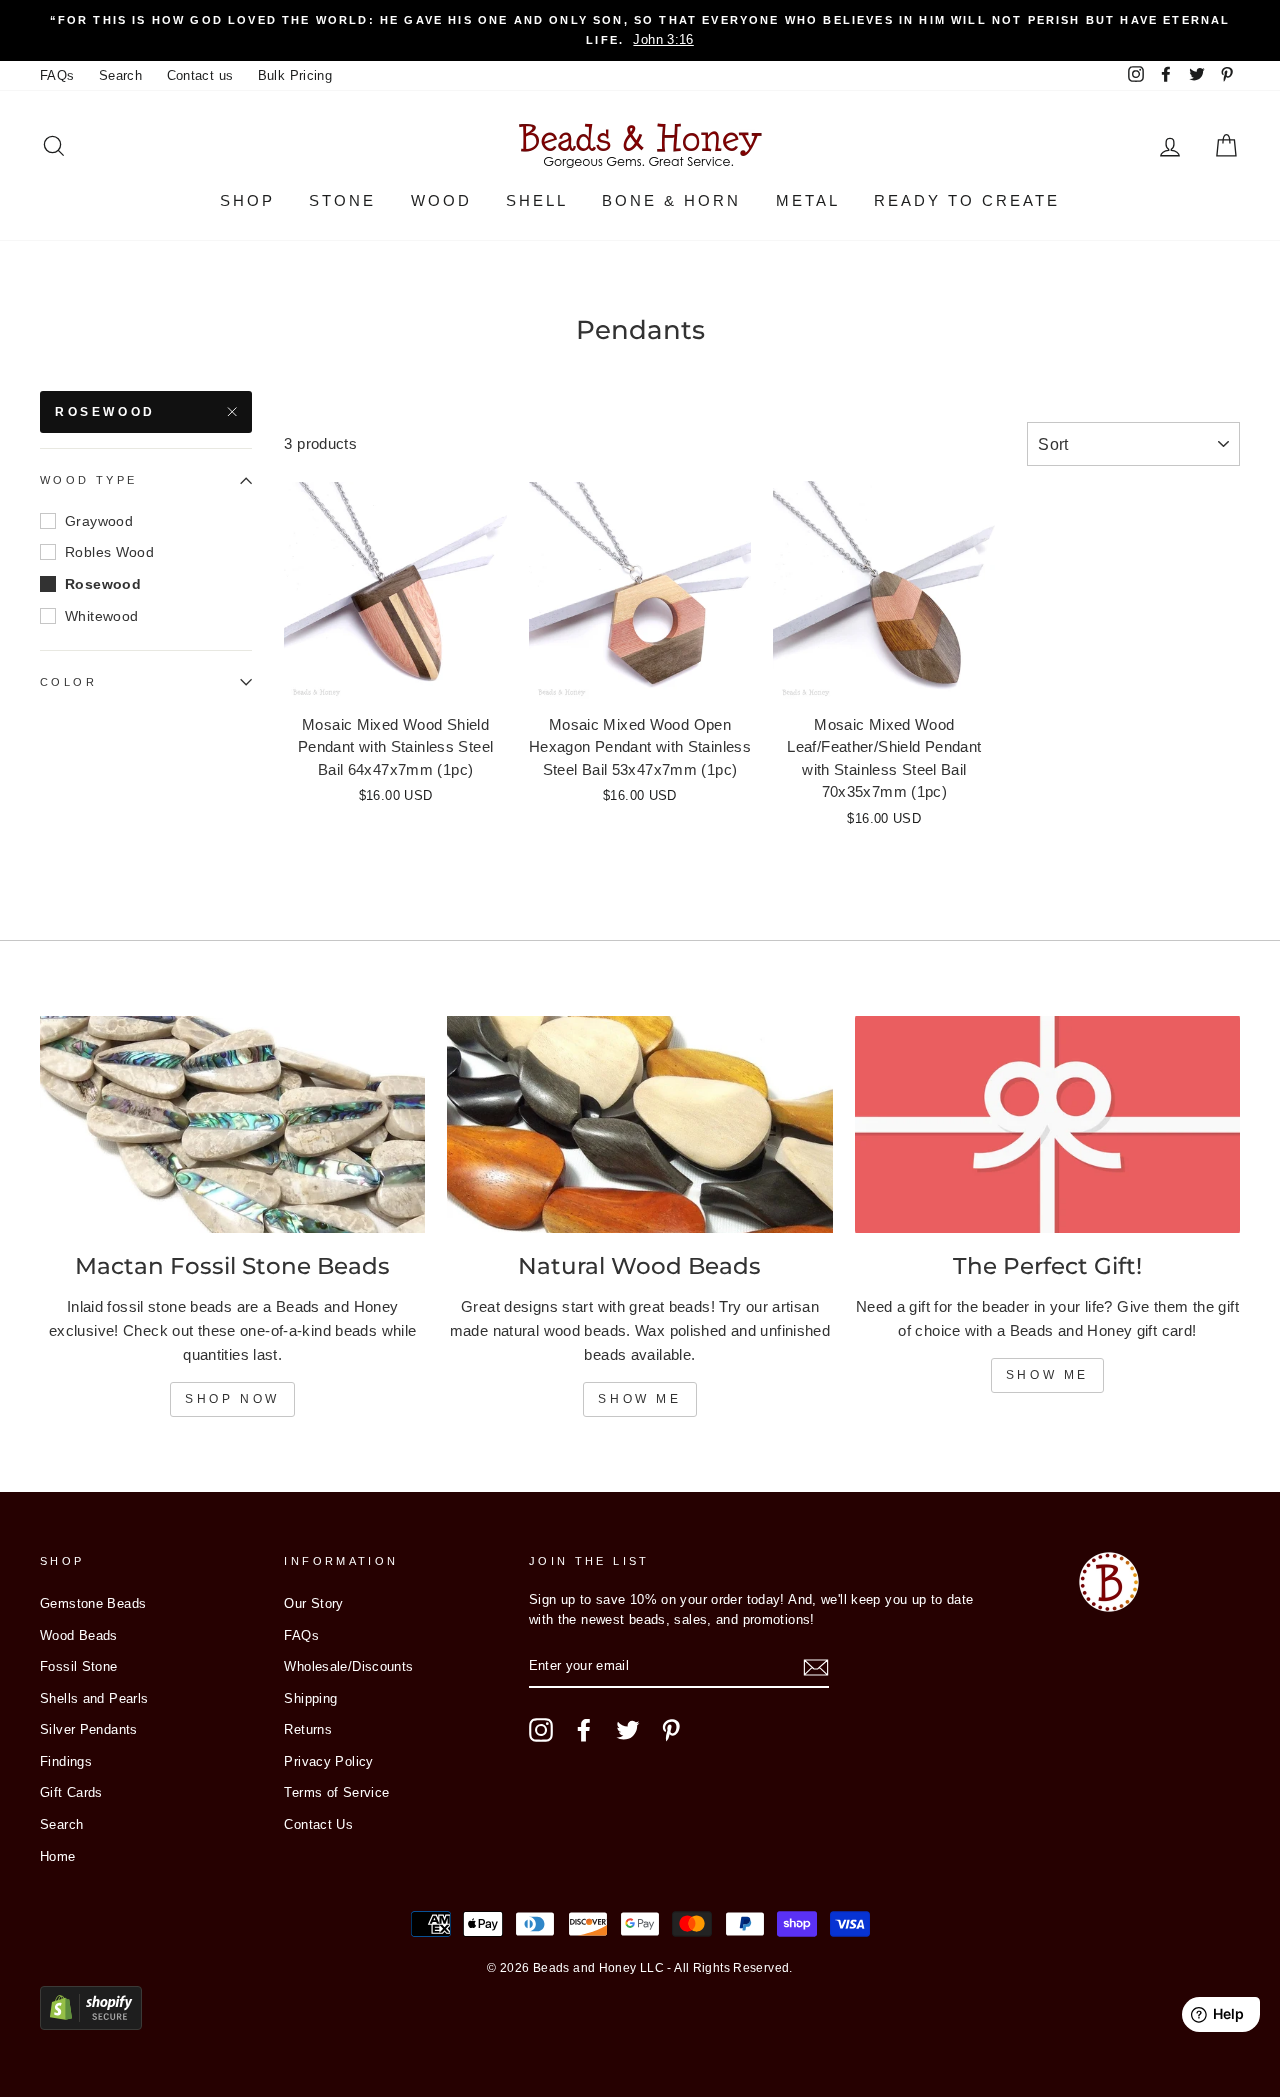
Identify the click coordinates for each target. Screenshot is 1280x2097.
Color (68, 682)
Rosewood (105, 412)
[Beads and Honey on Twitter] (628, 1730)
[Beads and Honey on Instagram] (541, 1730)
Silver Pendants (89, 1729)
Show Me (639, 1399)
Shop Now (232, 1399)
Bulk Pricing (295, 75)
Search (120, 75)
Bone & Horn (671, 200)
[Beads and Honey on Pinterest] (671, 1730)
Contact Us (318, 1824)
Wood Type (88, 481)
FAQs (57, 75)
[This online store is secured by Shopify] (91, 2024)
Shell (537, 200)
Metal (808, 200)
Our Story (313, 1603)
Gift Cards (71, 1792)
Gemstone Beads (93, 1603)
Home (58, 1856)
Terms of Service (336, 1792)
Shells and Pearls (94, 1698)
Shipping (310, 1698)
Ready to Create (967, 200)
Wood (441, 200)
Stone (342, 200)
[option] (640, 30)
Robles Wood (109, 552)
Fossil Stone (79, 1666)
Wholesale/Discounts (348, 1666)
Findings (66, 1761)
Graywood (99, 521)
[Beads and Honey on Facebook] (584, 1730)
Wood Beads (79, 1635)
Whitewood (101, 616)
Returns (308, 1729)
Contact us (200, 75)
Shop (247, 200)
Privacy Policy (328, 1761)
